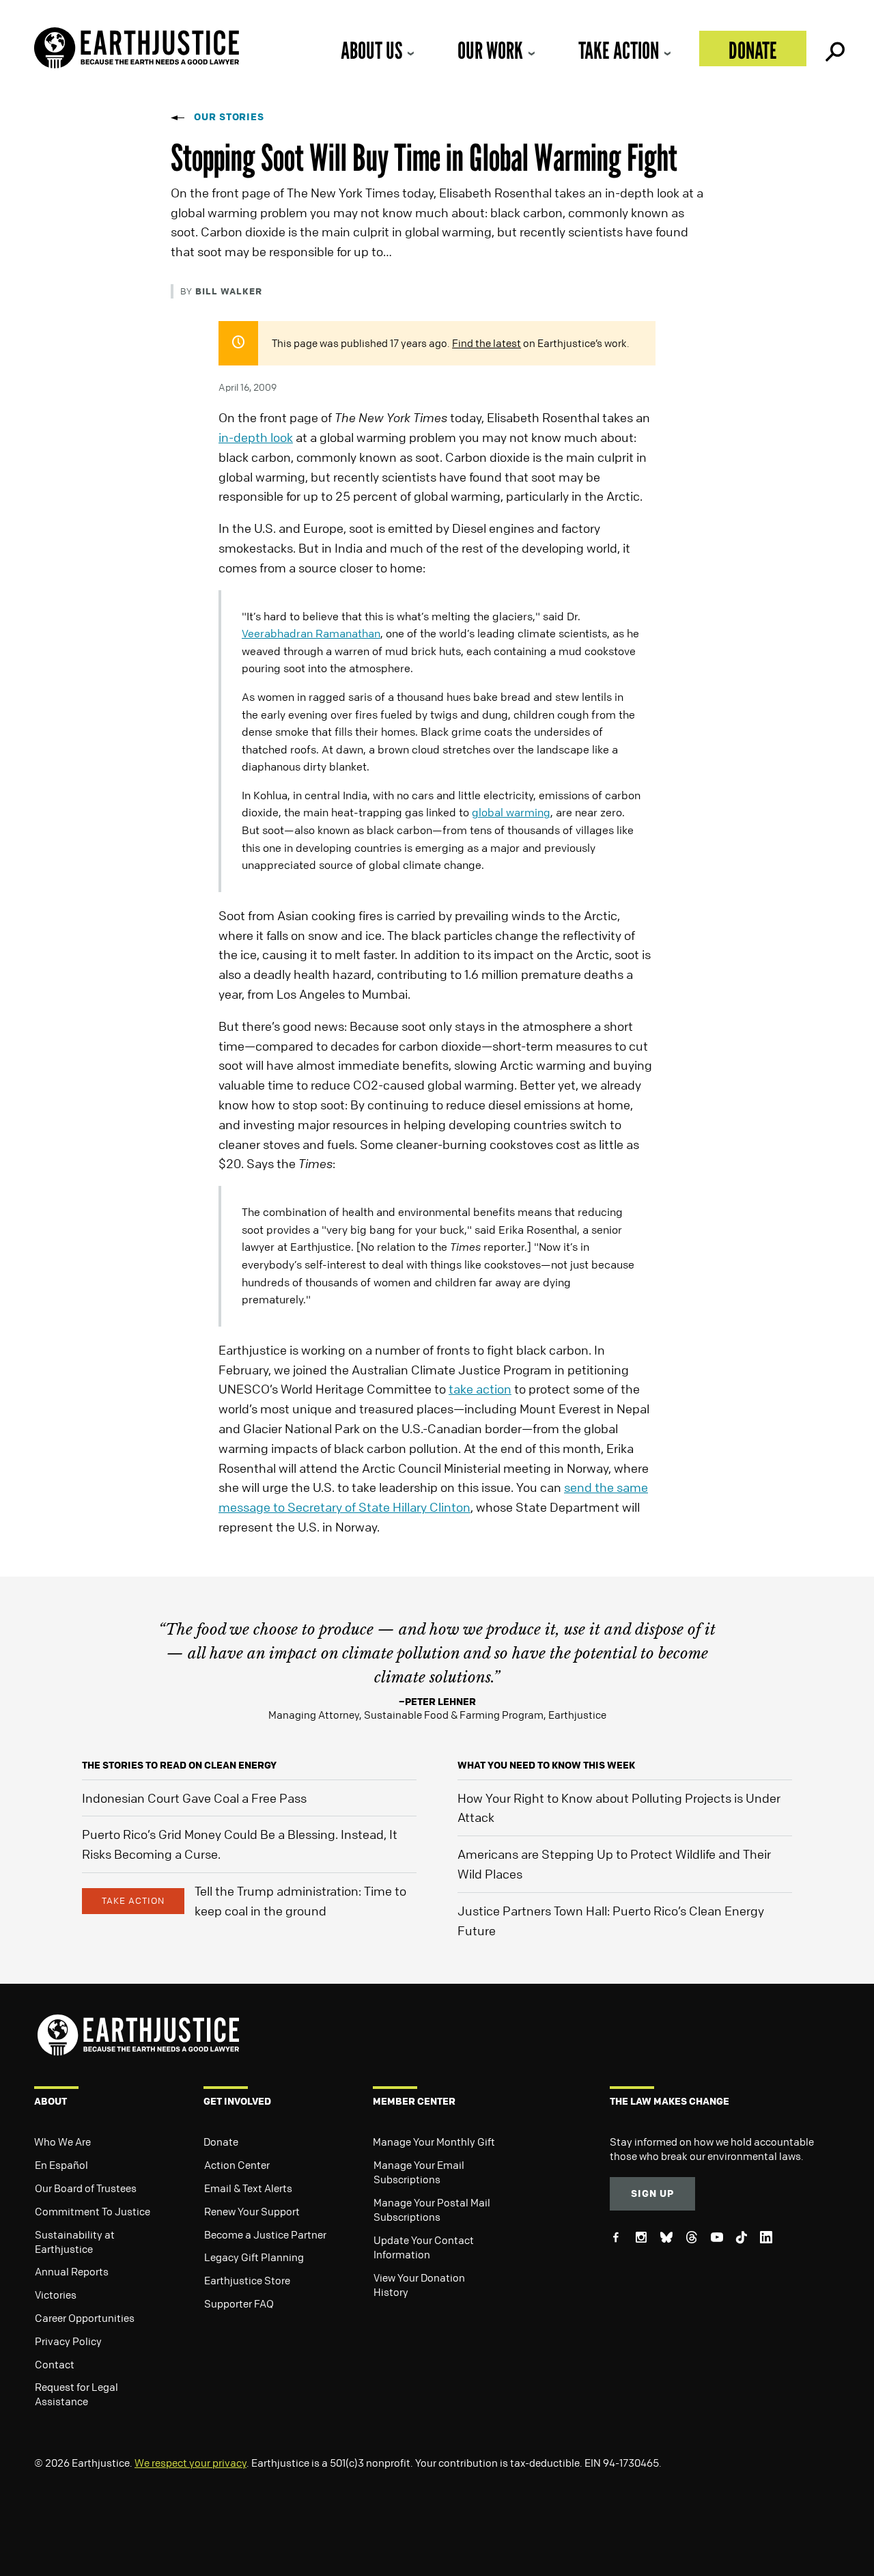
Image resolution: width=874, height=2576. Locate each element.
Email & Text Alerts (248, 2188)
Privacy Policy (68, 2341)
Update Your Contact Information (424, 2247)
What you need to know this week (546, 1765)
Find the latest (487, 343)
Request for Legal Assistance (76, 2394)
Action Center (237, 2165)
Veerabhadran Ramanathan (311, 633)
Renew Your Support (252, 2211)
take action (480, 1389)
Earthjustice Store (247, 2280)
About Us (371, 50)
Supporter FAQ (239, 2303)
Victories (56, 2295)
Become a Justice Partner (265, 2234)
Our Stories (229, 116)
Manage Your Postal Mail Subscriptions (432, 2210)
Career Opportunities (85, 2318)
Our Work (490, 50)
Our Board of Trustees (86, 2188)
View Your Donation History (419, 2285)
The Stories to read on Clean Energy (179, 1765)
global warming (511, 812)
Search (834, 49)
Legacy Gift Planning (254, 2257)
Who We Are (62, 2142)
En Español (61, 2165)
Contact (55, 2364)
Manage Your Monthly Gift (434, 2142)
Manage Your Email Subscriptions (419, 2172)
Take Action (619, 50)
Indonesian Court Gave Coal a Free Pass (194, 1798)
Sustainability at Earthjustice (75, 2242)
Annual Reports (72, 2271)
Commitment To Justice (93, 2211)
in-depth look (256, 437)
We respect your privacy (191, 2463)
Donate (753, 50)
